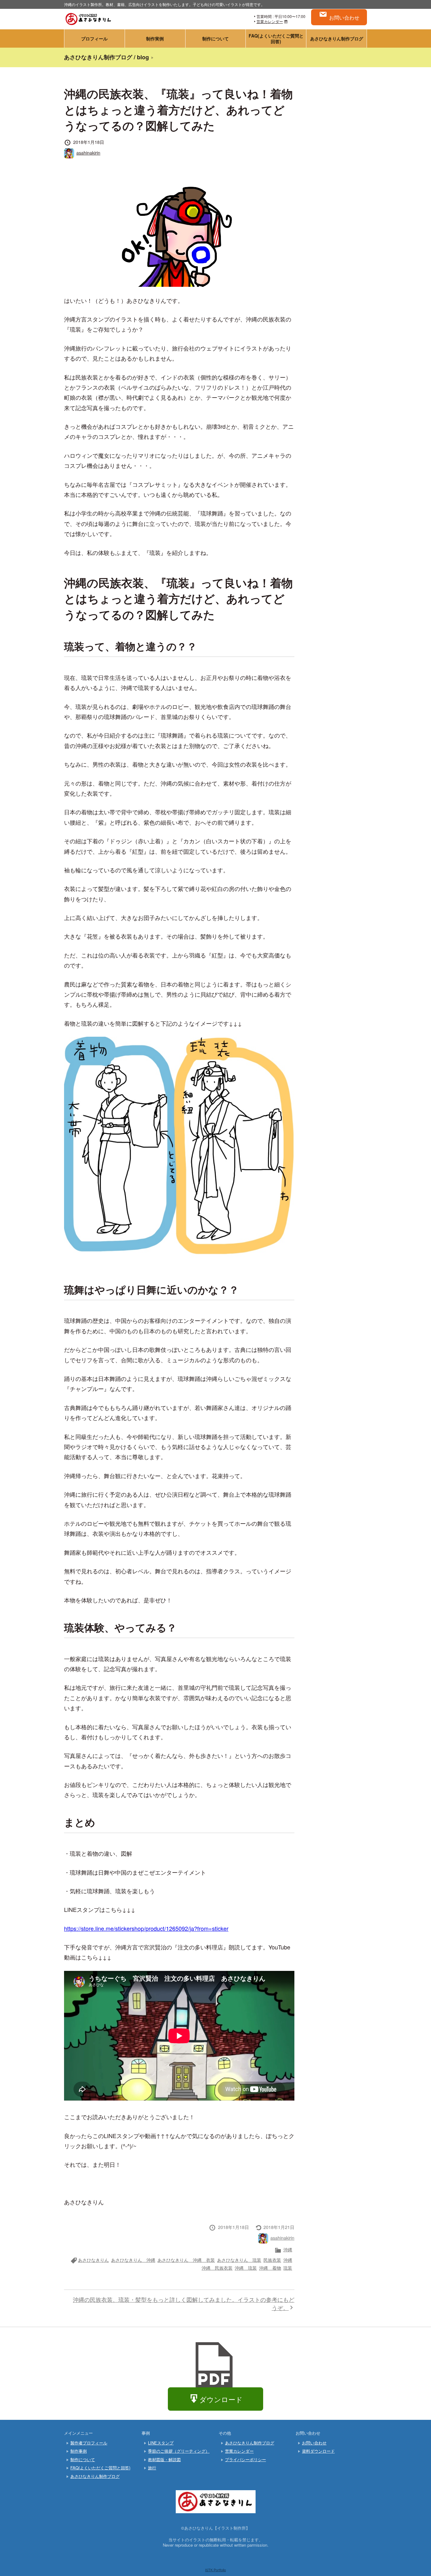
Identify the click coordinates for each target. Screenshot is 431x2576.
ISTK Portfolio (215, 2570)
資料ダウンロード (318, 2451)
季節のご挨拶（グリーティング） (179, 2451)
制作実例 (155, 38)
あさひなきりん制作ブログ (337, 38)
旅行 (152, 2468)
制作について (215, 38)
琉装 (288, 2268)
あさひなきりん (93, 2260)
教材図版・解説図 (164, 2459)
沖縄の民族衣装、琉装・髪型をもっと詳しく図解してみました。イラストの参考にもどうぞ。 (184, 2303)
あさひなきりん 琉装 (239, 2260)
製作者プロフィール (89, 2443)
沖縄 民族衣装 (217, 2268)
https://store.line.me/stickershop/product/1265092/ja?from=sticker (146, 1928)
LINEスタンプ (161, 2443)
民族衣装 (272, 2260)
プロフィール (94, 38)
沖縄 (288, 2249)
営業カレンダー (270, 21)
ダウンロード (221, 2399)
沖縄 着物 (270, 2268)
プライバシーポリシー (245, 2459)
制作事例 (79, 2451)
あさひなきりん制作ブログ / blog (106, 57)
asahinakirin (88, 153)
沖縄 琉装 (246, 2268)
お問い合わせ (344, 17)
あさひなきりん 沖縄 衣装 (186, 2260)
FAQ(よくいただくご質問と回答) (276, 38)
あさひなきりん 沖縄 (133, 2260)
